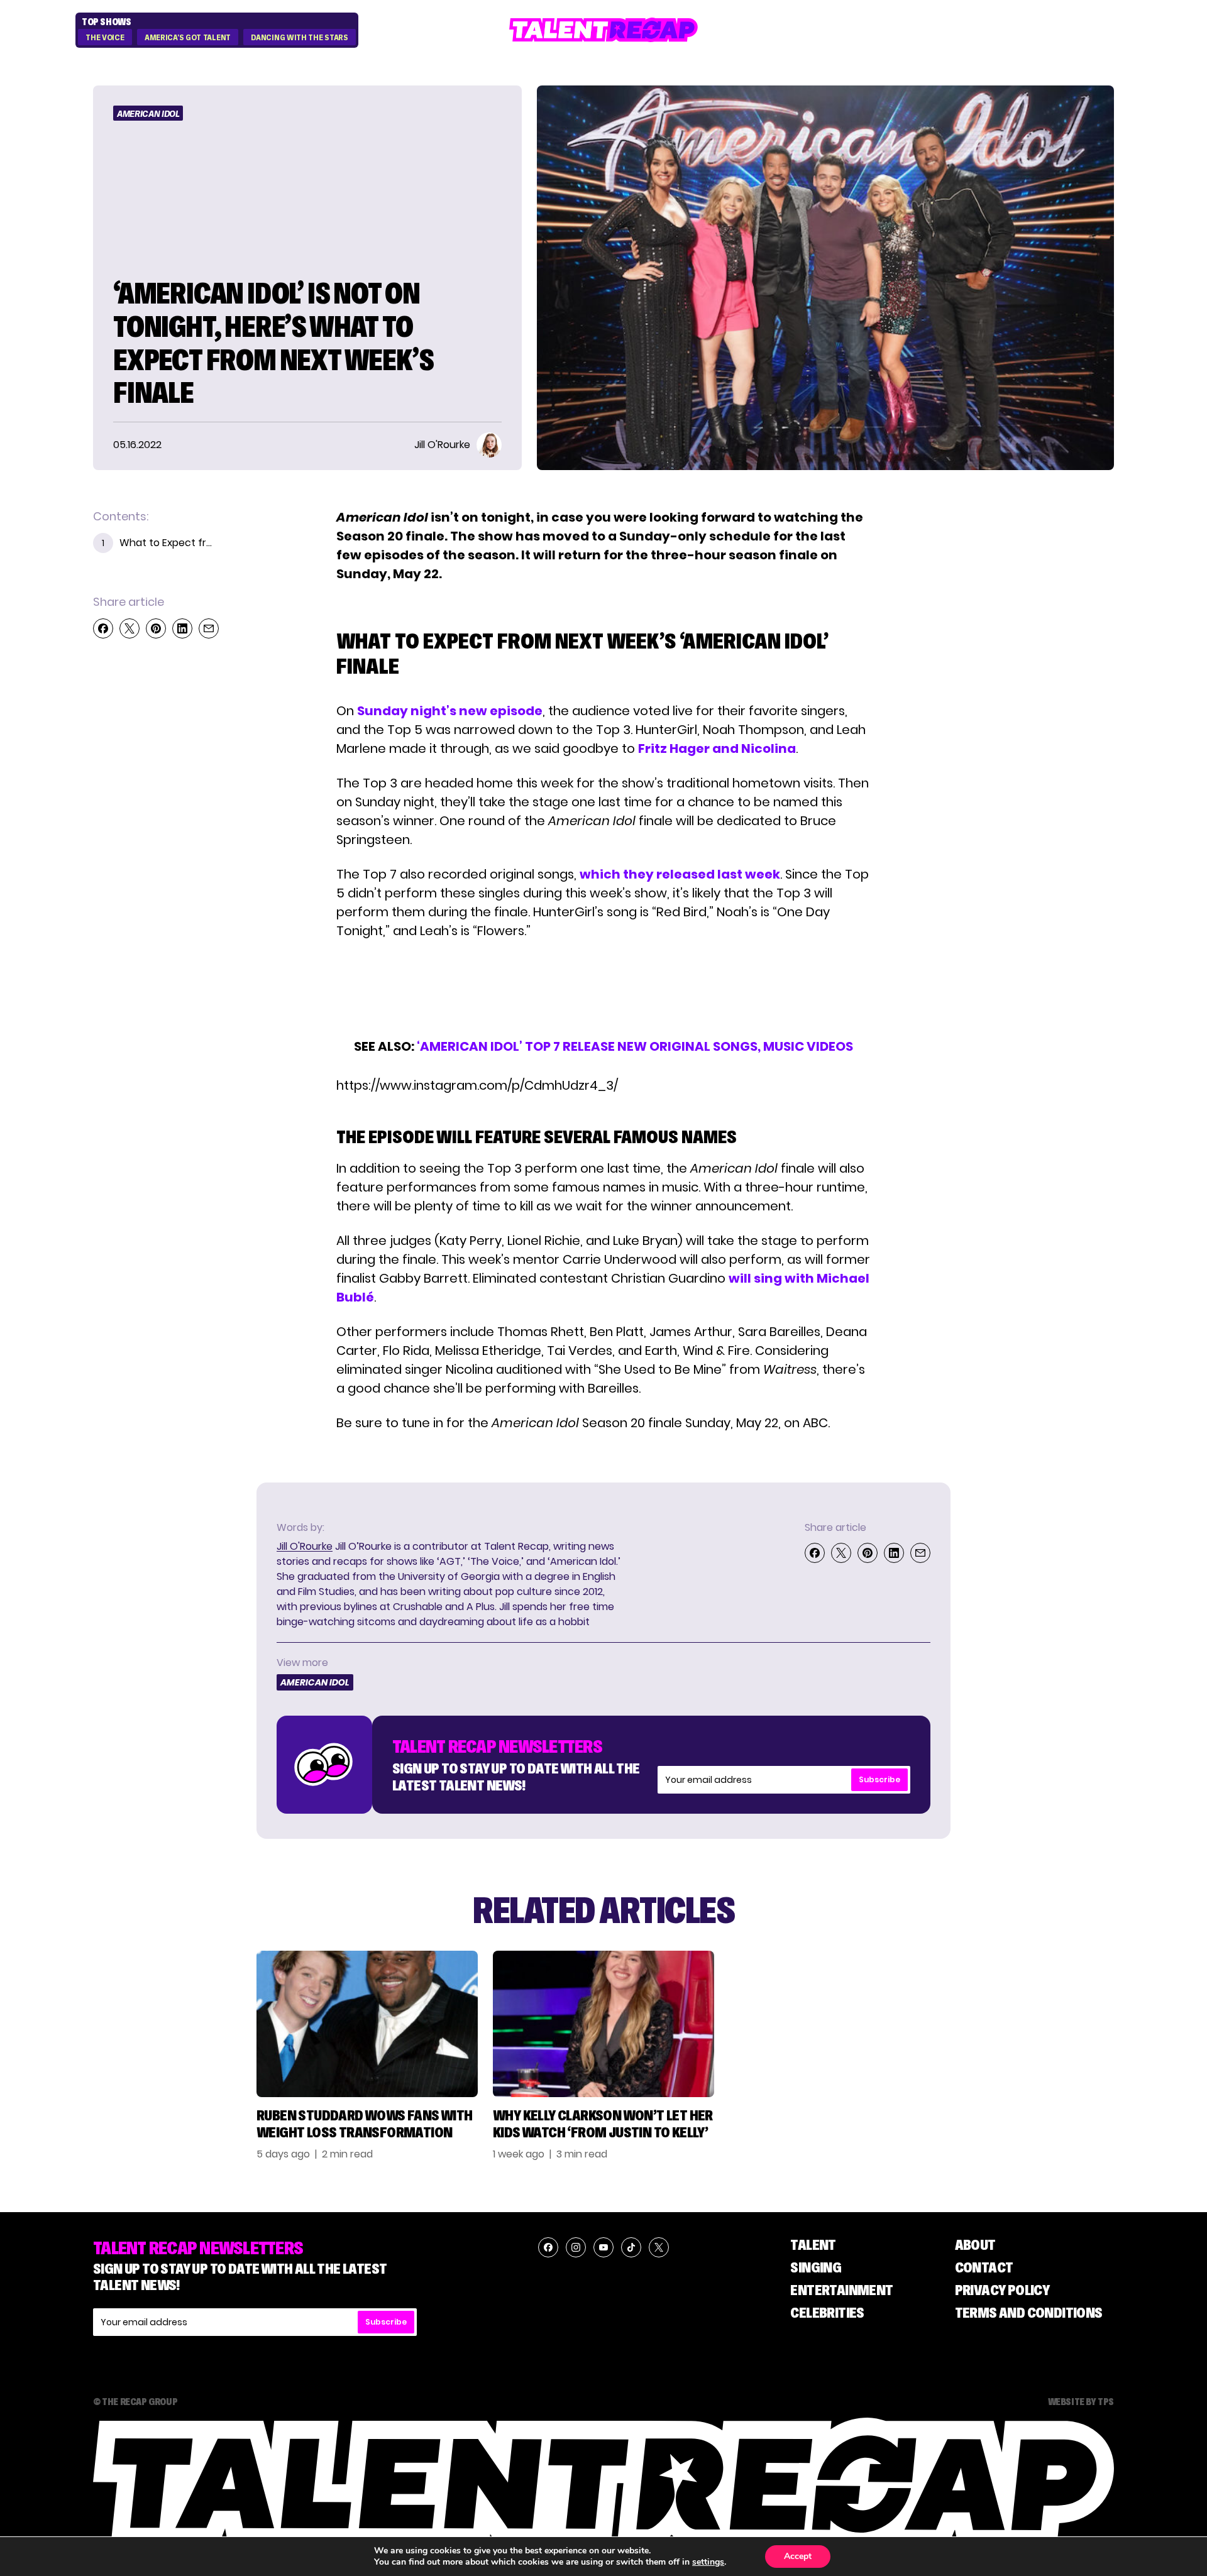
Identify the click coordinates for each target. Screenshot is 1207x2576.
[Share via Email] (209, 628)
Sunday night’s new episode (450, 711)
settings (708, 2562)
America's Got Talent (188, 38)
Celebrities (827, 2312)
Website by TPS (1081, 2401)
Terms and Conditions (1029, 2312)
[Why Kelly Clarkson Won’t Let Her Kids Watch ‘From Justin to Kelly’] (603, 2024)
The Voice (105, 38)
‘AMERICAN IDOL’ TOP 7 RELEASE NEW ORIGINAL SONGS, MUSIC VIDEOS (635, 1046)
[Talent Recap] (603, 30)
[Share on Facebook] (103, 628)
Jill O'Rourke (305, 1546)
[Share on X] (130, 628)
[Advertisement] (603, 989)
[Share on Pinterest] (156, 628)
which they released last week (680, 874)
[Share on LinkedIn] (182, 628)
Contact (984, 2267)
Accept (798, 2556)
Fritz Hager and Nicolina (717, 748)
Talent (813, 2244)
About (975, 2244)
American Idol (148, 114)
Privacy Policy (1002, 2290)
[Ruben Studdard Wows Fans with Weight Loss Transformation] (367, 2024)
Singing (816, 2267)
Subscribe (879, 1779)
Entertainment (841, 2290)
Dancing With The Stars (299, 38)
